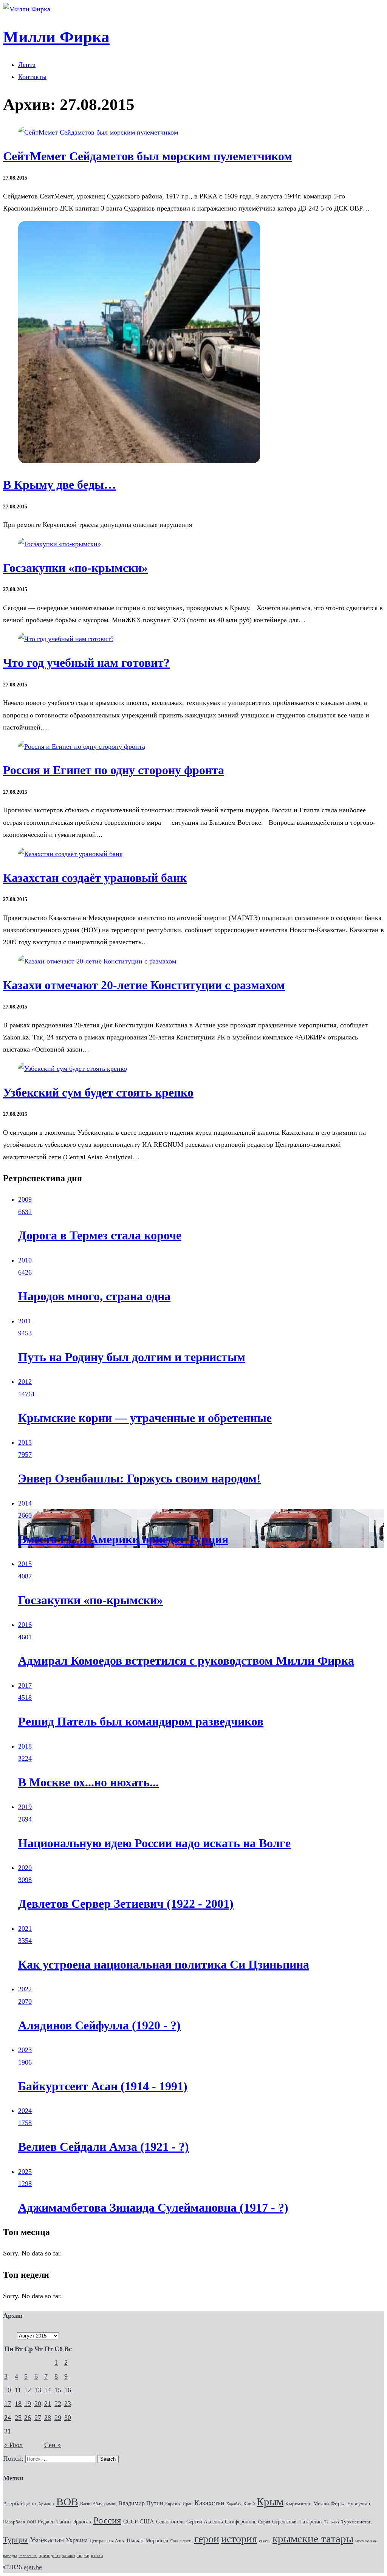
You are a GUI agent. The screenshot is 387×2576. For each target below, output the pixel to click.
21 (48, 2404)
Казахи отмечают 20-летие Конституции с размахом (144, 985)
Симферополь (241, 2522)
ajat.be (33, 2567)
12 (28, 2390)
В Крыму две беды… (60, 485)
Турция (15, 2540)
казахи (265, 2541)
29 (58, 2418)
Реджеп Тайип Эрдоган (65, 2522)
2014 (25, 1503)
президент (50, 2556)
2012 (25, 1382)
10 (8, 2390)
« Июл (13, 2445)
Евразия (173, 2504)
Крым (270, 2502)
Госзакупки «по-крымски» (75, 568)
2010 (25, 1260)
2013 (25, 1442)
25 (18, 2418)
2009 (25, 1199)
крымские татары (313, 2539)
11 (18, 2390)
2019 (25, 1807)
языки (97, 2556)
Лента (27, 65)
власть (186, 2541)
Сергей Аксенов (205, 2522)
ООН (31, 2522)
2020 (25, 1868)
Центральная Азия (107, 2541)
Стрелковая (285, 2522)
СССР (130, 2522)
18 (18, 2404)
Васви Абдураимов (98, 2504)
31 (8, 2431)
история (239, 2539)
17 (8, 2404)
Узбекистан (47, 2540)
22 (58, 2404)
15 (58, 2390)
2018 (25, 1746)
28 (48, 2418)
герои (207, 2539)
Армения (46, 2504)
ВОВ (67, 2502)
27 (38, 2418)
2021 (25, 1929)
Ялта (174, 2541)
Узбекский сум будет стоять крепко (98, 1093)
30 (68, 2418)
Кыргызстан (298, 2504)
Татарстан (311, 2522)
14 (48, 2390)
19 (28, 2404)
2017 (25, 1685)
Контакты (32, 77)
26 (28, 2418)
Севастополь (170, 2522)
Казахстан (209, 2503)
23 (68, 2404)
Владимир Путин (141, 2503)
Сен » (53, 2445)
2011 (25, 1321)
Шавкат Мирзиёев (147, 2541)
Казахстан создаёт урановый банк (95, 878)
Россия (107, 2520)
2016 (25, 1625)
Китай (249, 2504)
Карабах (234, 2504)
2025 (25, 2172)
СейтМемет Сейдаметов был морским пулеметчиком (148, 156)
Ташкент (332, 2522)
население (28, 2556)
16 (68, 2390)
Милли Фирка (329, 2504)
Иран (187, 2504)
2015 (25, 1564)
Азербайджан (20, 2503)
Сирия (264, 2522)
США (147, 2522)
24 (8, 2418)
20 (38, 2404)
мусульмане (366, 2541)
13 (38, 2390)
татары (69, 2556)
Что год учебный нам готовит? (86, 663)
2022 (25, 1989)
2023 (25, 2050)
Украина (77, 2540)
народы (10, 2556)
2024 (25, 2111)
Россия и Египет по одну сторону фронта (114, 770)
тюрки (83, 2556)
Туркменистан (356, 2522)
